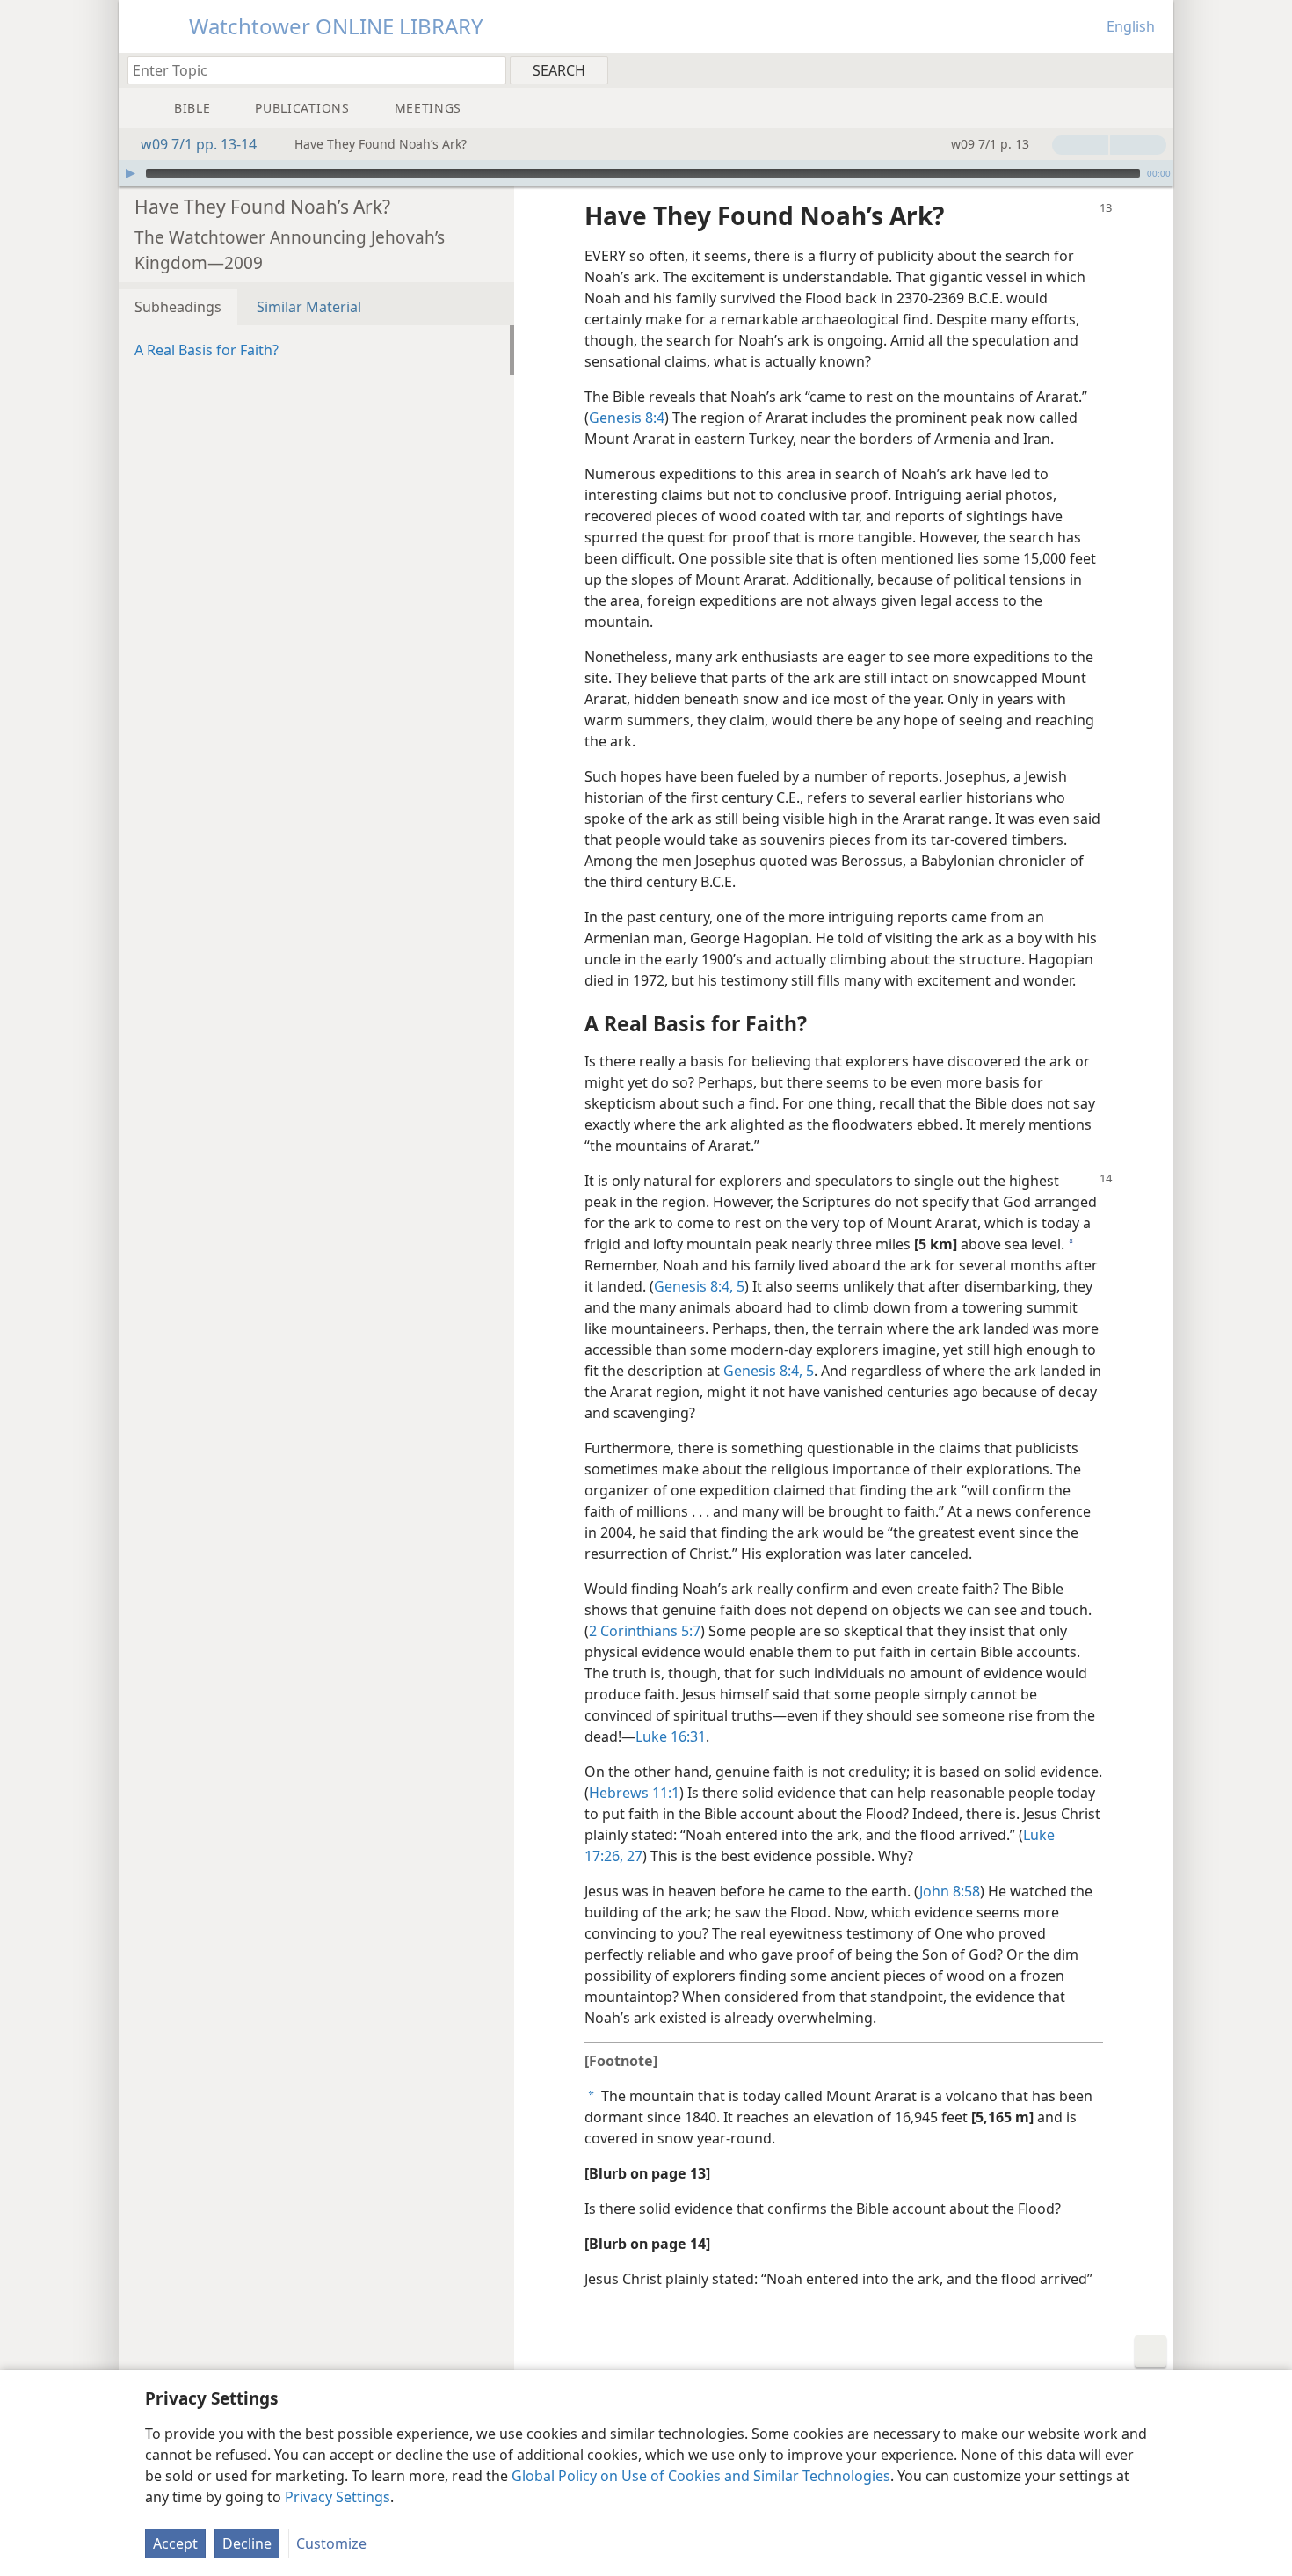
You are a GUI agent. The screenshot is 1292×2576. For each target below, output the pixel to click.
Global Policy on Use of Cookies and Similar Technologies (701, 2476)
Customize (331, 2543)
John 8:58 (950, 1891)
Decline (247, 2543)
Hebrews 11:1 (634, 1793)
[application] (646, 173)
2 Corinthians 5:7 (645, 1631)
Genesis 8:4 (627, 418)
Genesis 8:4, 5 (699, 1286)
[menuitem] (1154, 69)
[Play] (130, 173)
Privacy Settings (338, 2497)
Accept (175, 2543)
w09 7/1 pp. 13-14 (199, 144)
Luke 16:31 (671, 1736)
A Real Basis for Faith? (207, 350)
